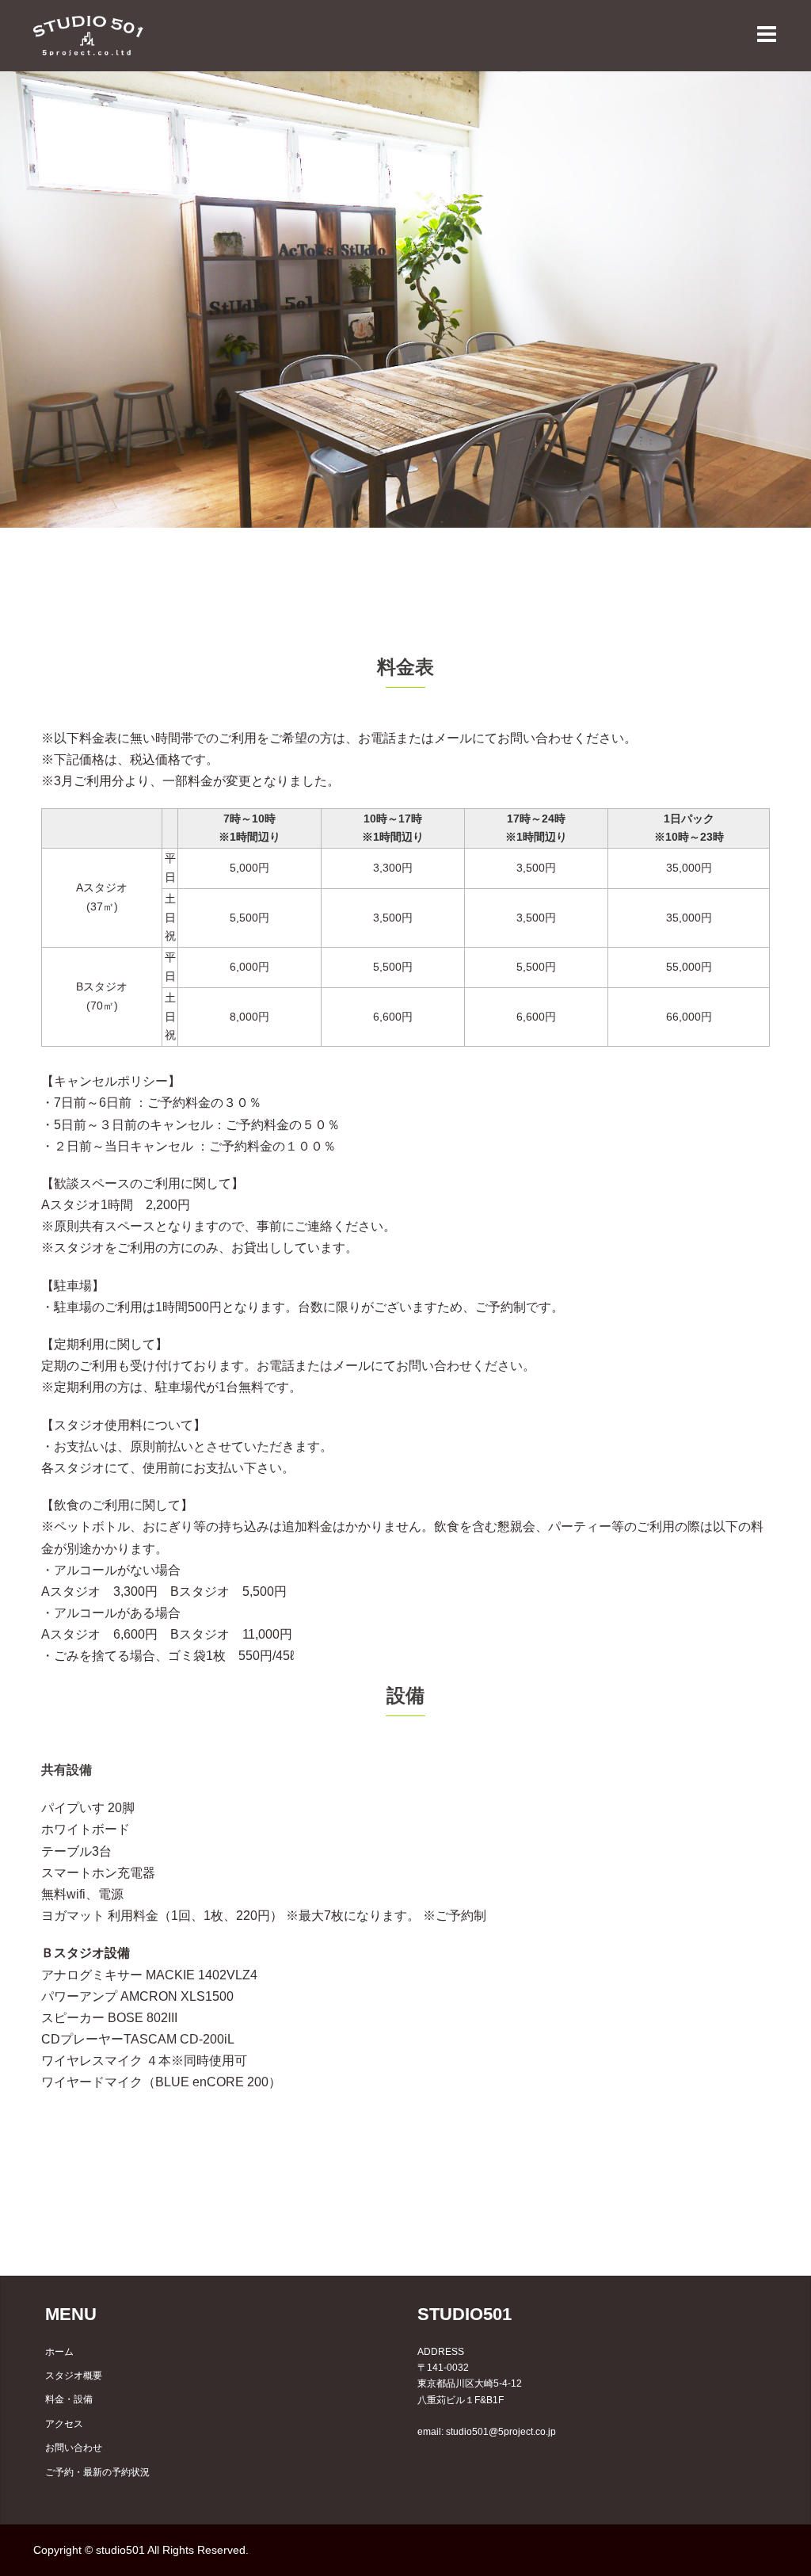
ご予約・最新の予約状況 (97, 2472)
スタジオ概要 (74, 2376)
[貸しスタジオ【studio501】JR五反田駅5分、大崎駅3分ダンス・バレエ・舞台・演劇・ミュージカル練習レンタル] (88, 34)
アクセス (64, 2424)
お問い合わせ (74, 2448)
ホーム (59, 2352)
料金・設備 (69, 2399)
